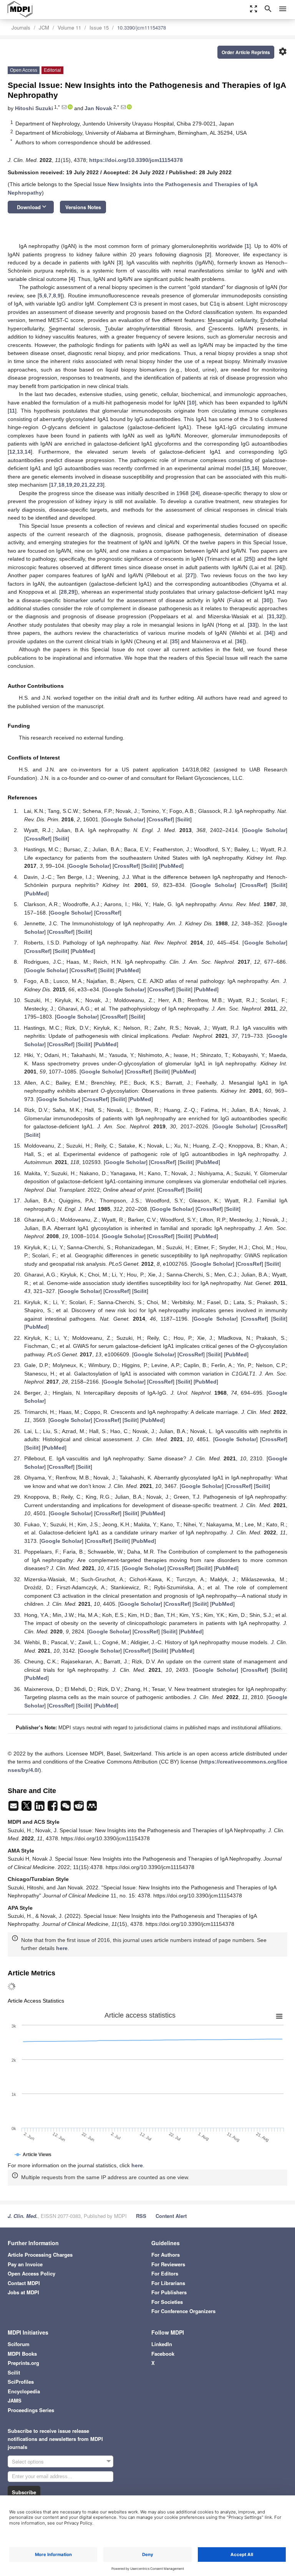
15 (247, 468)
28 (64, 592)
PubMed (171, 866)
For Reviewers (168, 2264)
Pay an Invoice (25, 2264)
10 (192, 403)
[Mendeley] (92, 1808)
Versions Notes (83, 207)
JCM (44, 27)
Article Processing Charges (40, 2255)
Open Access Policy (31, 2273)
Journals (21, 27)
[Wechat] (66, 1808)
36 (240, 641)
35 (175, 641)
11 (12, 411)
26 (279, 567)
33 (252, 625)
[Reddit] (80, 1808)
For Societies (167, 2302)
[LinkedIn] (40, 1808)
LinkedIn (162, 2344)
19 (69, 485)
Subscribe (24, 2492)
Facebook (163, 2354)
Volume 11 (69, 27)
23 (100, 485)
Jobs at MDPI (23, 2292)
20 (77, 485)
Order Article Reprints (246, 52)
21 (85, 485)
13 (20, 452)
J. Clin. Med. (23, 2216)
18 (61, 485)
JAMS (15, 2400)
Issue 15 (99, 27)
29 (71, 592)
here (62, 1948)
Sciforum (19, 2344)
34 (269, 633)
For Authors (166, 2255)
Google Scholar (123, 819)
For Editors (165, 2273)
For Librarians (168, 2283)
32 (279, 616)
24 (195, 493)
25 (249, 559)
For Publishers (169, 2292)
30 (267, 600)
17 (54, 485)
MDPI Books (22, 2354)
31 (272, 616)
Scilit (184, 819)
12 (12, 452)
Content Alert (171, 2216)
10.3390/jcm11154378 (142, 27)
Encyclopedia (24, 2391)
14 (28, 452)
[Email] (14, 1808)
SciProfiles (21, 2382)
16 (255, 468)
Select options (28, 2461)
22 (92, 485)
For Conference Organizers (183, 2311)
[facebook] (53, 1808)
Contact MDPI (24, 2283)
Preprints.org (23, 2363)
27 (190, 575)
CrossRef (160, 819)
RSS (141, 2216)
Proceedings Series (31, 2410)
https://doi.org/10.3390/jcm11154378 (136, 160)
